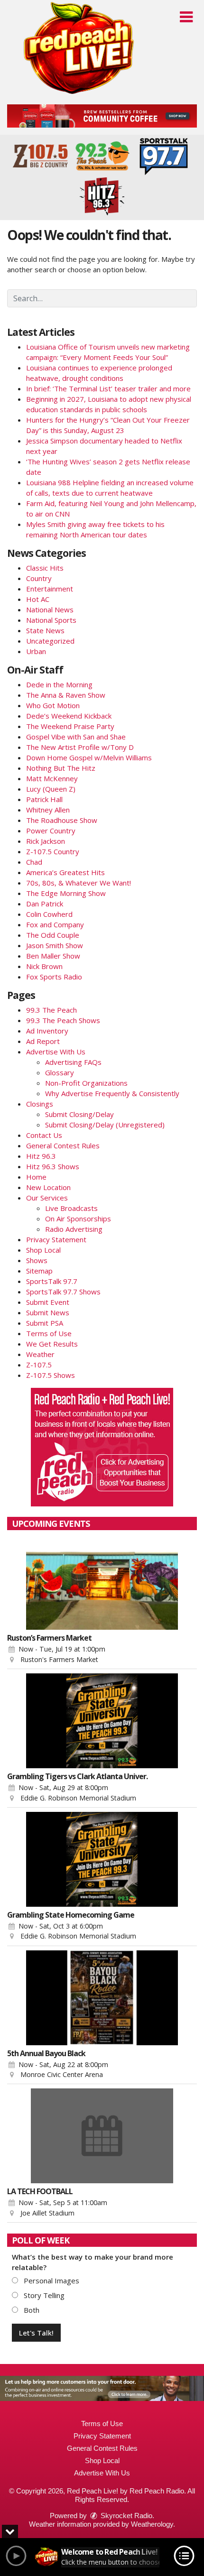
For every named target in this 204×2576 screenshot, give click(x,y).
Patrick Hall (44, 799)
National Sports (51, 620)
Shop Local (43, 1250)
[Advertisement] (102, 116)
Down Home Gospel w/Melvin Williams (89, 757)
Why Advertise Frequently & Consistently (112, 1093)
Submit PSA (45, 1323)
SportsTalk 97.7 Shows (63, 1292)
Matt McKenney (52, 778)
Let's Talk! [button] (36, 2333)
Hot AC (38, 599)
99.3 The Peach (51, 1010)
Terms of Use (49, 1333)
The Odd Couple (53, 935)
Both (31, 2310)
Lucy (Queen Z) (51, 789)
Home (36, 1177)
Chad (34, 862)
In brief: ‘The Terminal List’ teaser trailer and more (108, 388)
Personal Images (51, 2281)
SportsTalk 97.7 (52, 1281)
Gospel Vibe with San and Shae (76, 737)
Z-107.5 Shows (51, 1375)
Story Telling (43, 2295)
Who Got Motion (53, 705)
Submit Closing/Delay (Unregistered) (105, 1125)
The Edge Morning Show (66, 893)
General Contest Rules (63, 1145)
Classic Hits (45, 568)
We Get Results (52, 1344)
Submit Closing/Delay (79, 1114)
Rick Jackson (46, 841)
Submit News (48, 1312)
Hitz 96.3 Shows (53, 1166)
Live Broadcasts (71, 1208)
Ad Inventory (47, 1031)
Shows (37, 1260)
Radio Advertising (74, 1229)
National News (50, 609)
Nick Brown (44, 966)
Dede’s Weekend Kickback (69, 716)
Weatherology (152, 2524)
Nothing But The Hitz (61, 768)
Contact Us (44, 1135)
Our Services (47, 1198)
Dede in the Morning (59, 684)
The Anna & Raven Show (66, 695)
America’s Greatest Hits (65, 872)
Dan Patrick (45, 904)
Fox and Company (55, 924)
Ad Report (43, 1041)
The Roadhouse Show (62, 820)
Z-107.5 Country (53, 851)
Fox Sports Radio (54, 977)
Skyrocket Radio (125, 2516)
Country (39, 578)
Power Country (51, 831)
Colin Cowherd (49, 914)
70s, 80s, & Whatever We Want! (79, 883)
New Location (48, 1187)
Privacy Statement (56, 1239)
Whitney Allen (48, 810)
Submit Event (48, 1302)
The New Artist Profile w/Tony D (80, 747)
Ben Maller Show (53, 956)
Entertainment (50, 589)
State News (45, 630)
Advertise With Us (56, 1052)
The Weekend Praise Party (70, 726)
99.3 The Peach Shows (63, 1020)
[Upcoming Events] (102, 1582)
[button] (186, 17)
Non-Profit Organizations (86, 1083)
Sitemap (39, 1271)
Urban (36, 651)
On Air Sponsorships (78, 1219)
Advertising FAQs (73, 1062)
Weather (40, 1354)
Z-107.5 (39, 1365)
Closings (40, 1104)
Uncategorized (50, 641)
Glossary (60, 1072)
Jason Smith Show (55, 945)
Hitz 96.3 (41, 1156)
